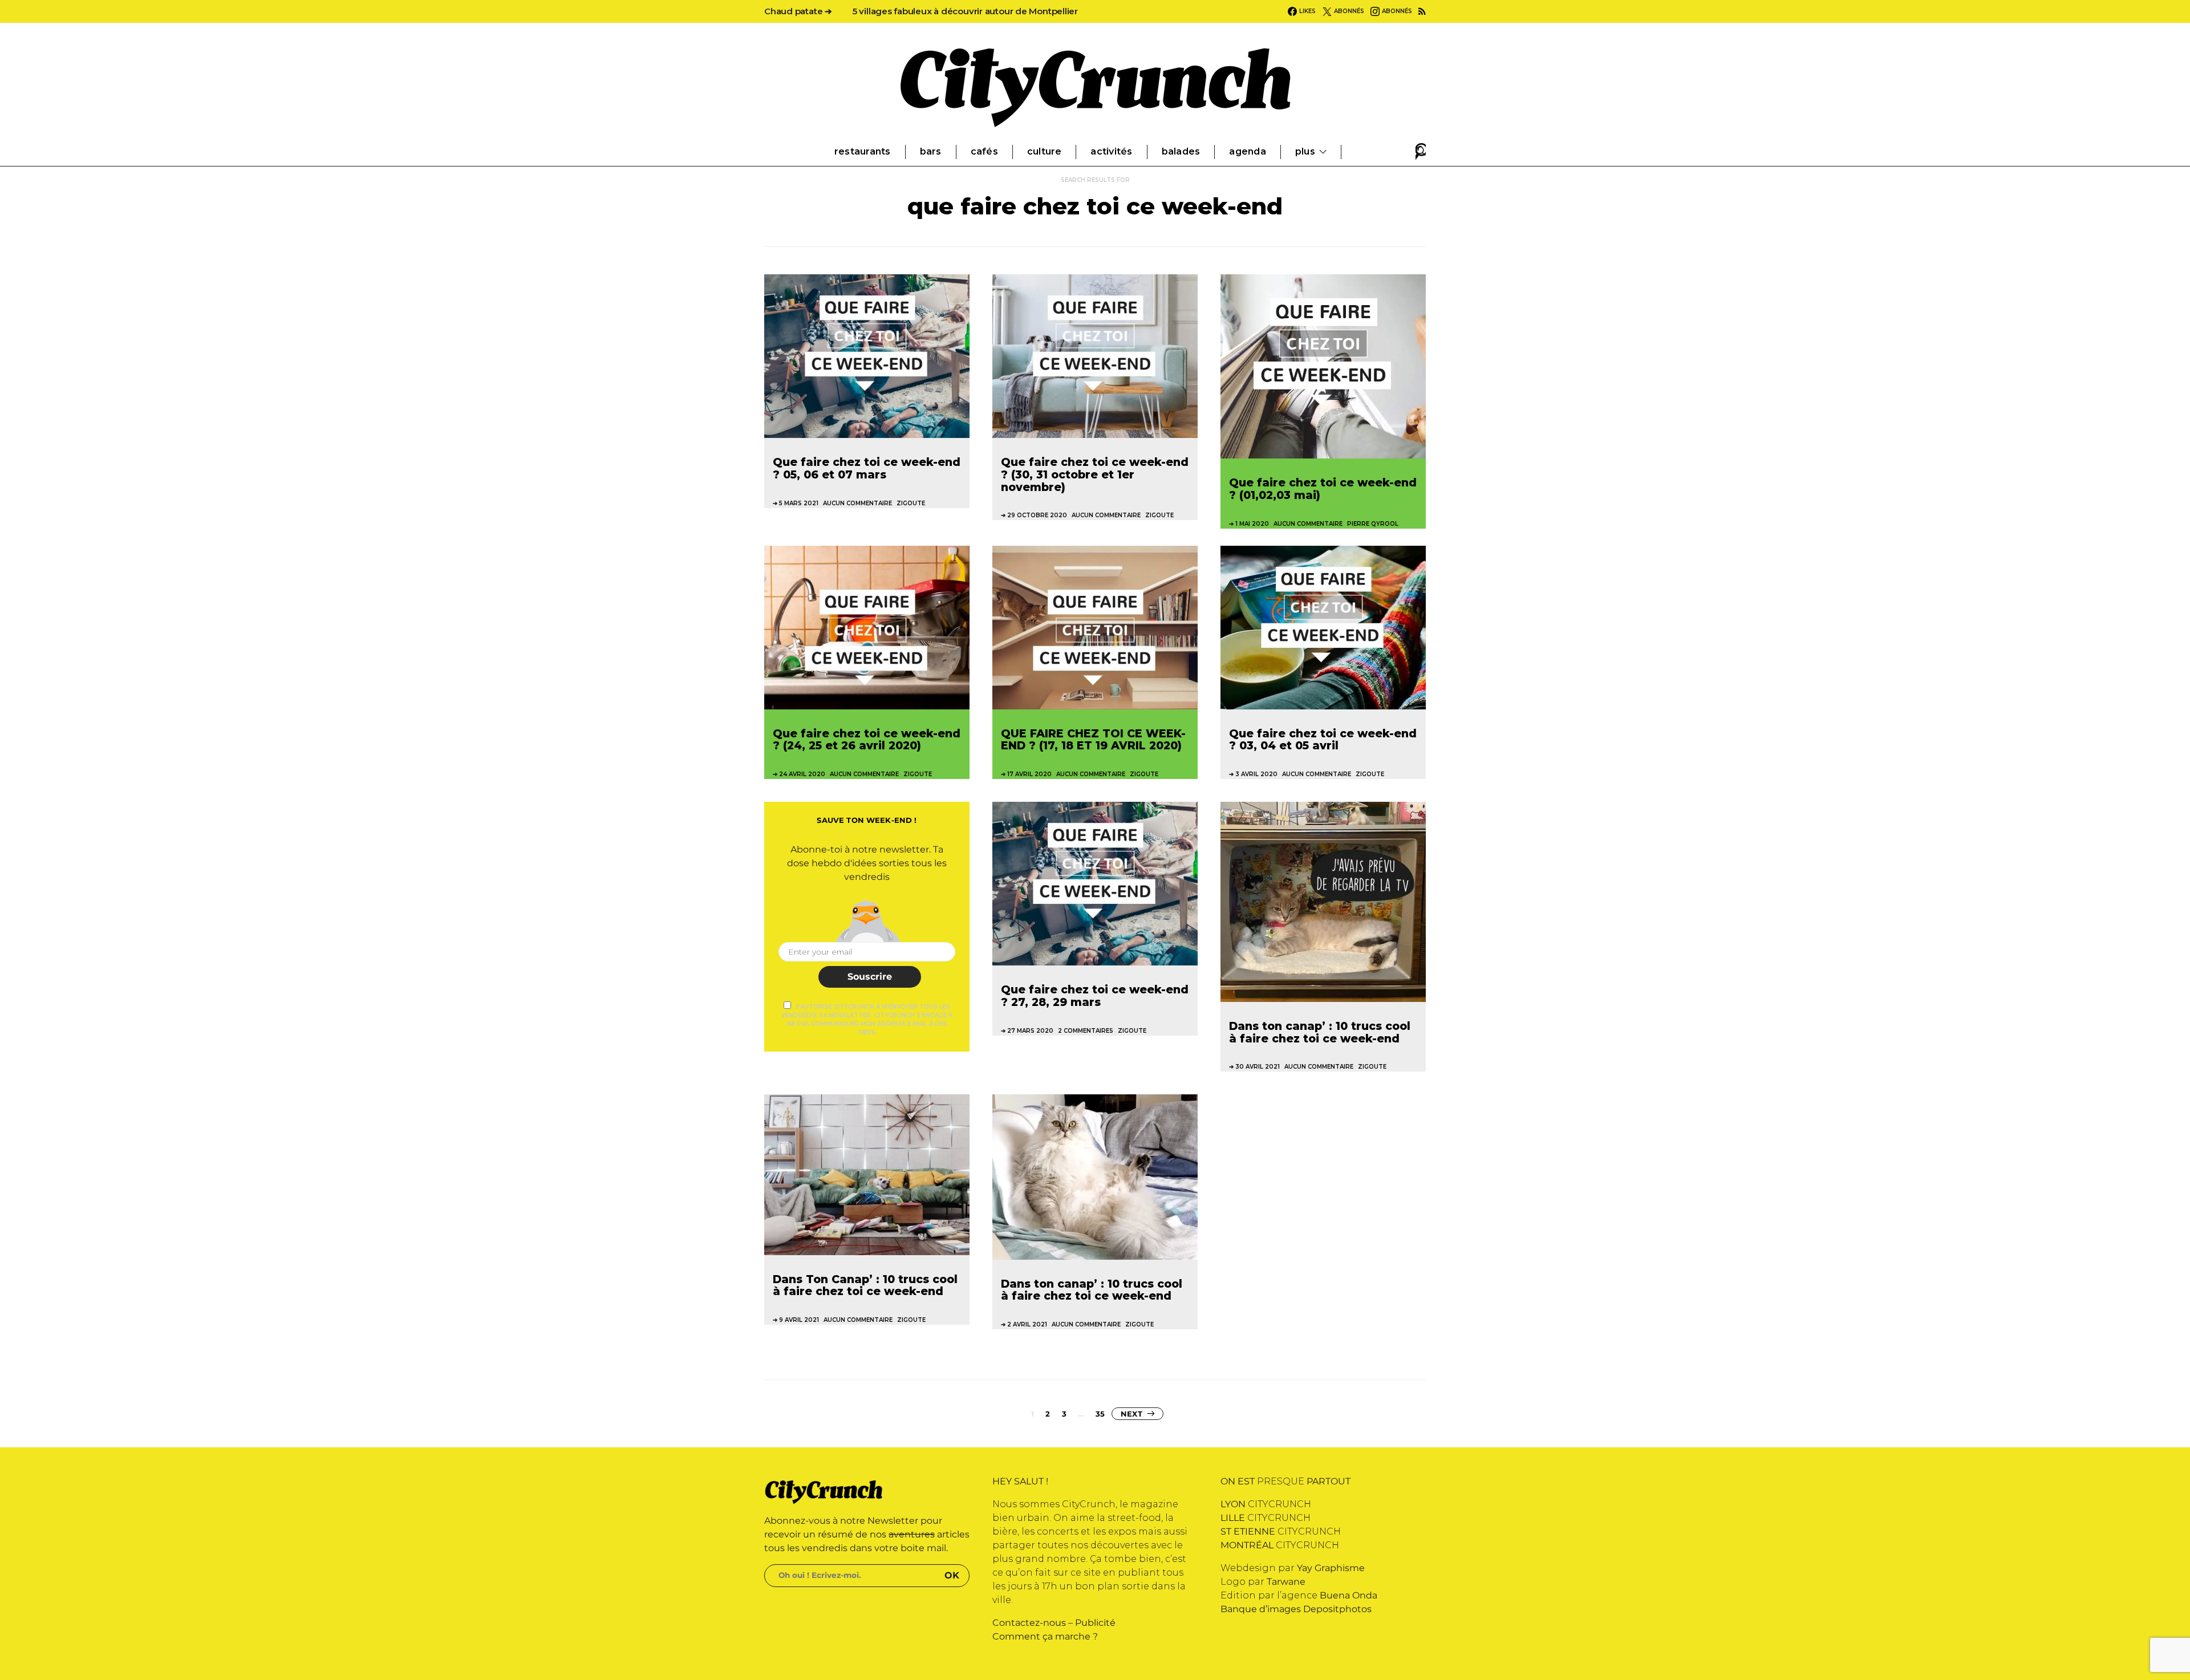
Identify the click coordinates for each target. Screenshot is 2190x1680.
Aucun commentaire (857, 503)
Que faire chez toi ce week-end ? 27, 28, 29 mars (1095, 996)
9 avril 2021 (799, 1320)
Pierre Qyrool (1373, 524)
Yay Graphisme (1331, 1568)
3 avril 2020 (1256, 774)
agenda (1247, 151)
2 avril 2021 (1027, 1324)
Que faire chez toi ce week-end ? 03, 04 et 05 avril (1323, 740)
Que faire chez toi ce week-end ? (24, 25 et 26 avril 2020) (867, 740)
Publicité (1095, 1623)
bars (931, 151)
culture (1045, 151)
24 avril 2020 (802, 774)
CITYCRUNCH (1266, 1504)
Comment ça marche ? (1045, 1636)
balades (1181, 151)
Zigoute (911, 503)
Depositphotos (1337, 1609)
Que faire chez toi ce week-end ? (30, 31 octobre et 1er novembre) (1095, 474)
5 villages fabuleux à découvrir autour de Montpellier (965, 11)
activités (1111, 151)
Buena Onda (1349, 1595)
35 (1100, 1414)
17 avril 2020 (1029, 774)
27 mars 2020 (1030, 1031)
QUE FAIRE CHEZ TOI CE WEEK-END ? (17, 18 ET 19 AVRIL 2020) (1093, 740)
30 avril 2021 (1258, 1067)
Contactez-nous (1029, 1623)
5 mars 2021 (799, 503)
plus (1305, 151)
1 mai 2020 (1252, 524)
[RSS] (1422, 11)
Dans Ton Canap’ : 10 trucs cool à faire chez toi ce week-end (865, 1285)
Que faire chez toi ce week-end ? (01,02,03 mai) (1323, 489)
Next (1131, 1414)
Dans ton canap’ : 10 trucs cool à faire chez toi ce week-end (1320, 1032)
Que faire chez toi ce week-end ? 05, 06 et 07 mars (867, 468)
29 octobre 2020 (1037, 515)
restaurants (863, 151)
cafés (984, 151)
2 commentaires (1086, 1031)
